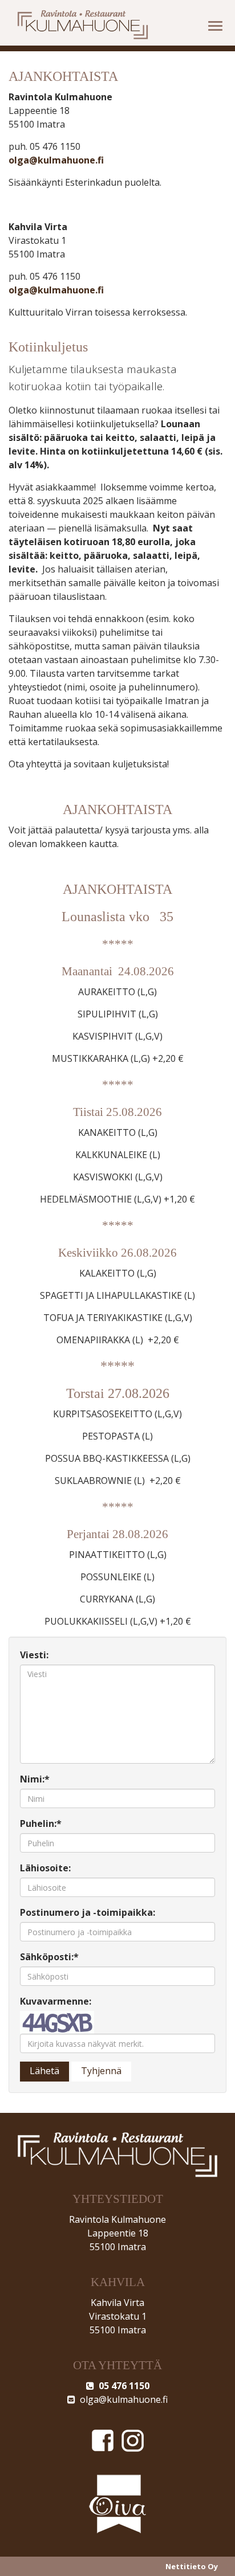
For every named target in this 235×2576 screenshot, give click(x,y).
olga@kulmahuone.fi (56, 160)
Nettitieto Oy (192, 2566)
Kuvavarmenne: (56, 2001)
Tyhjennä (101, 2071)
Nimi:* (35, 1779)
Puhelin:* (41, 1823)
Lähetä (44, 2071)
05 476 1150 (122, 2386)
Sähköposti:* (49, 1957)
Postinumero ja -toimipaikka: (88, 1912)
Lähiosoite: (45, 1868)
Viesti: (34, 1655)
